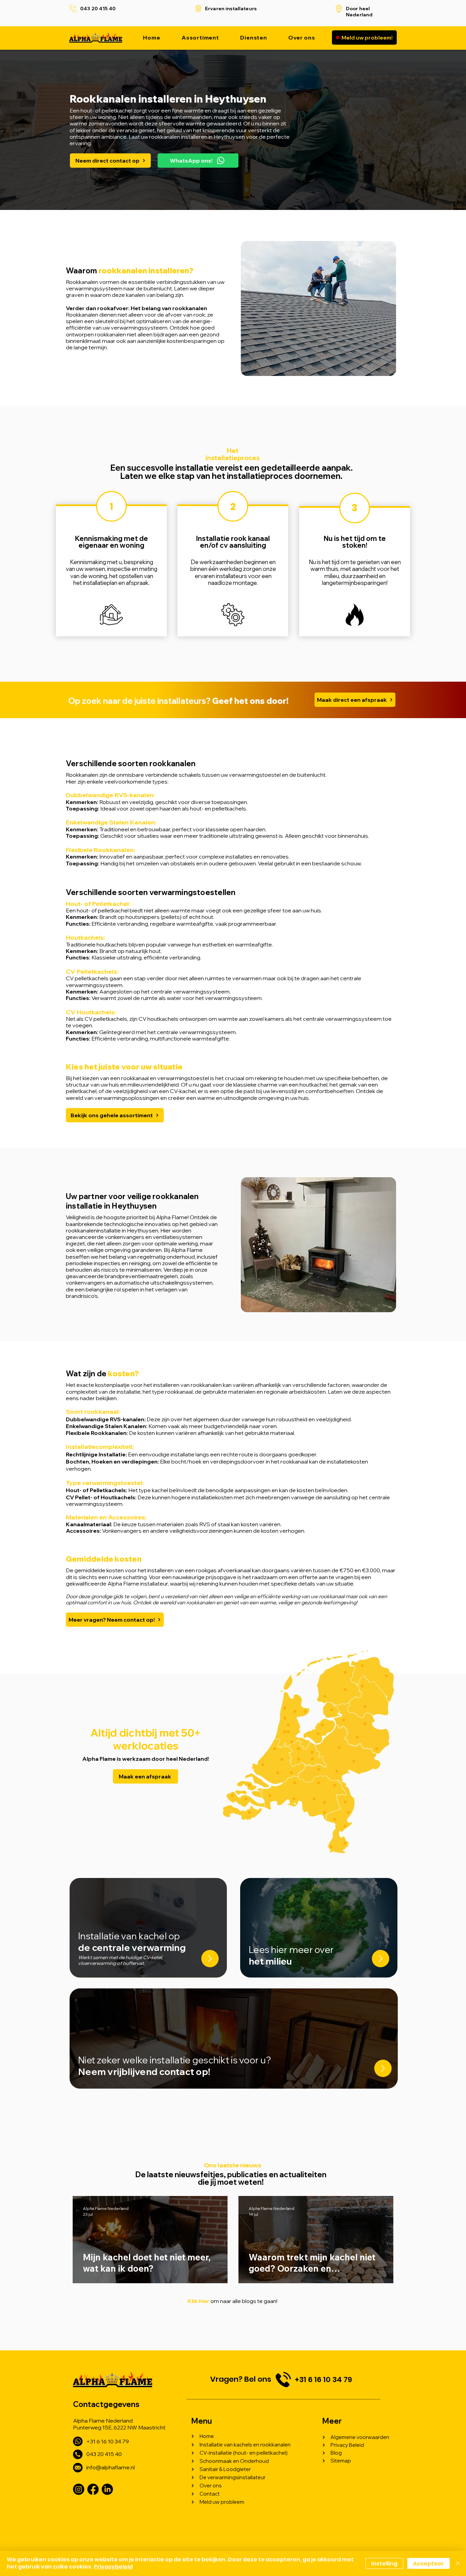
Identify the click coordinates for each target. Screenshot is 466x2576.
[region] (111, 570)
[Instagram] (79, 2489)
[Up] (210, 1959)
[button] (254, 37)
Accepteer (428, 2564)
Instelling (384, 2564)
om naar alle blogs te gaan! (232, 2301)
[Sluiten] (458, 2563)
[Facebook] (93, 2489)
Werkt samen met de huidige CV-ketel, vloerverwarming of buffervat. (120, 1960)
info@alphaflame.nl (111, 2467)
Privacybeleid (113, 2567)
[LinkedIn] (107, 2489)
